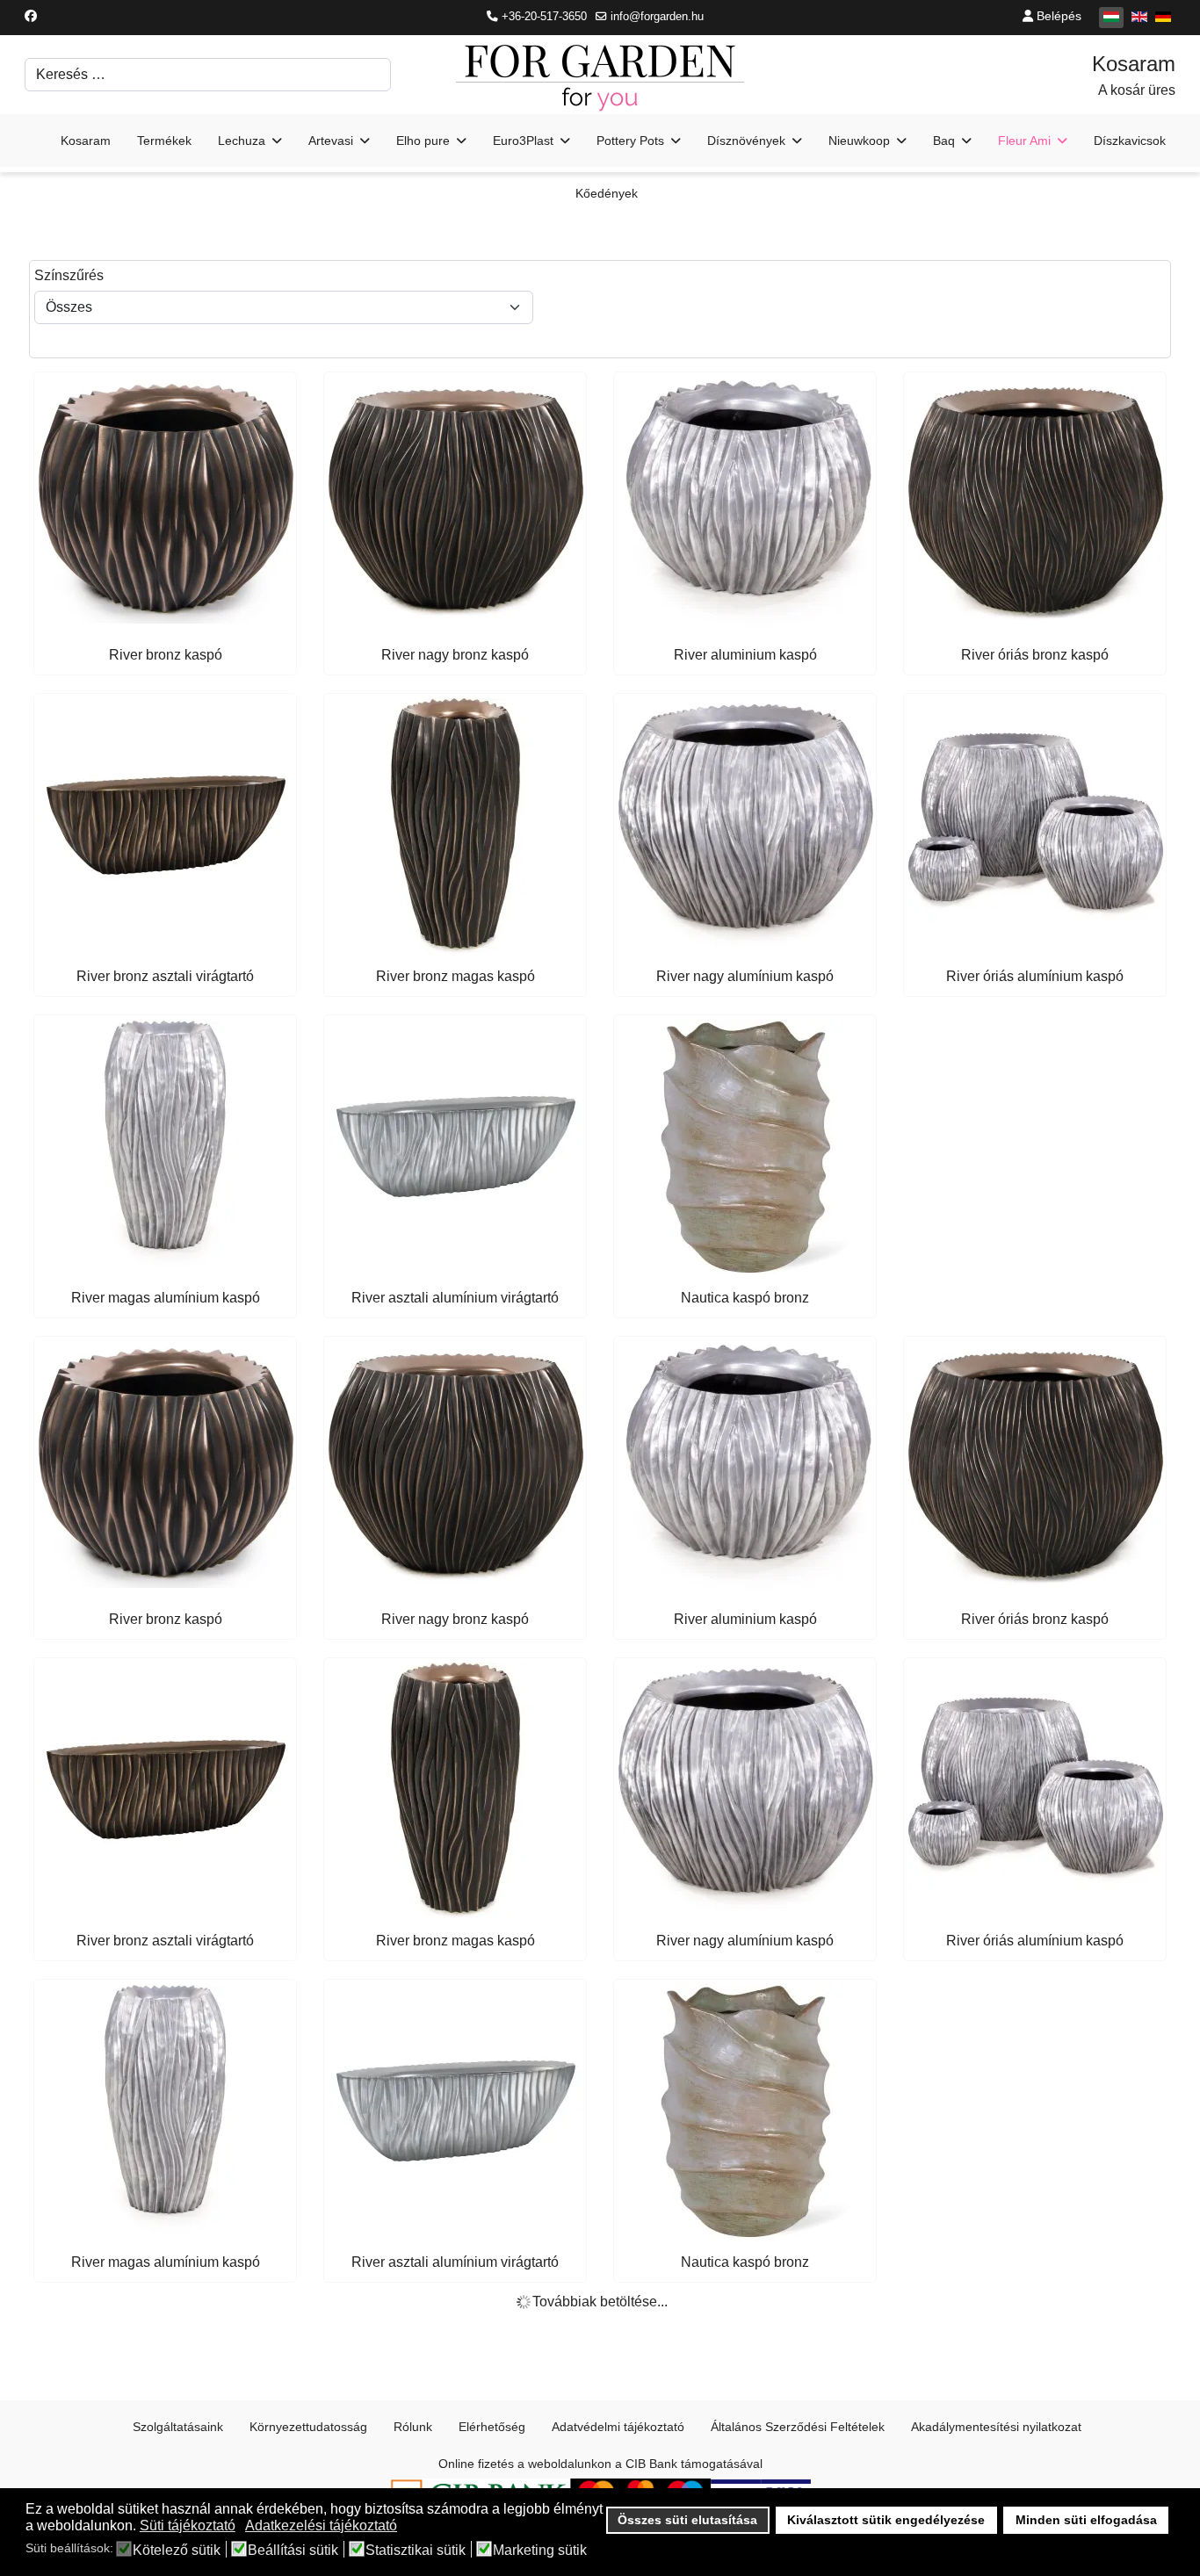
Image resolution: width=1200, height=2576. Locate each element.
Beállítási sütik (293, 2551)
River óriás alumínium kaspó (1035, 976)
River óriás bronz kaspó (1035, 655)
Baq (944, 141)
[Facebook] (31, 16)
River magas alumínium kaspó (166, 1298)
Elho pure (423, 141)
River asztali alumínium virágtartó (455, 1298)
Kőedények (607, 193)
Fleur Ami (1024, 141)
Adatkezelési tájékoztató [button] (321, 2525)
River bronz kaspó (166, 655)
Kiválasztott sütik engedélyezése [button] (886, 2520)
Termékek (164, 141)
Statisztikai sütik (416, 2551)
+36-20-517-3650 (544, 17)
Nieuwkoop (859, 141)
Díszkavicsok (1130, 141)
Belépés (1057, 16)
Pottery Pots (630, 141)
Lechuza (242, 141)
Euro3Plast (523, 141)
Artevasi (331, 141)
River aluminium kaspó (745, 655)
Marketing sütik (540, 2551)
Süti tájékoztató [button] (188, 2525)
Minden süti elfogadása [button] (1086, 2520)
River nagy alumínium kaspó (745, 976)
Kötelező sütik (177, 2551)
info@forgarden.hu (657, 17)
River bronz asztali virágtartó (165, 976)
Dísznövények (746, 141)
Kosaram (86, 141)
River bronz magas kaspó (455, 976)
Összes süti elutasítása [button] (687, 2520)
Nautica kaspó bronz (745, 1298)
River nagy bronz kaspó (455, 655)
